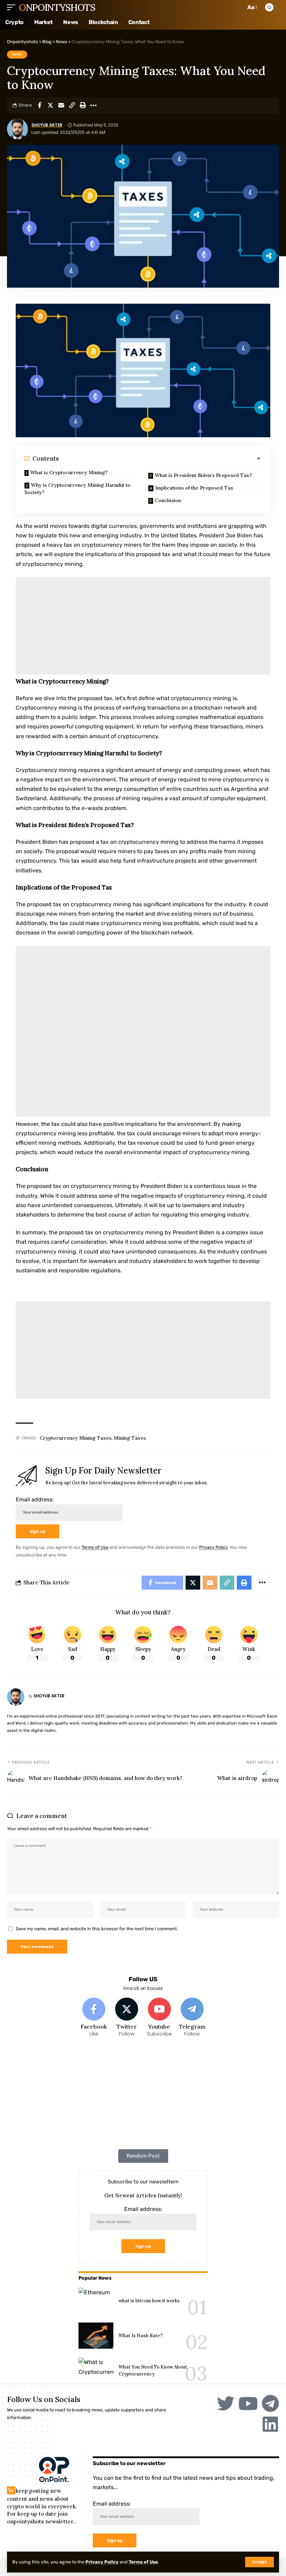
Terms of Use (143, 2562)
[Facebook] (94, 2018)
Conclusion (168, 500)
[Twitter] (127, 2018)
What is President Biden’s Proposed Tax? (203, 475)
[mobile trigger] (13, 7)
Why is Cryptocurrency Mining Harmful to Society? (77, 489)
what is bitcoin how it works (149, 2301)
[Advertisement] (143, 626)
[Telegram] (192, 2018)
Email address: (35, 1499)
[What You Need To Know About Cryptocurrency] (96, 2370)
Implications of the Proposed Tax (194, 488)
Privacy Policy (102, 2562)
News (17, 54)
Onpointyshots (57, 7)
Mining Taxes (130, 1438)
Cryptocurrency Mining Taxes (76, 1438)
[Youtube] (160, 2018)
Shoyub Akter (47, 125)
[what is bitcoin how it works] (96, 2301)
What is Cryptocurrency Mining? (69, 472)
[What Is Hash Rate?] (96, 2336)
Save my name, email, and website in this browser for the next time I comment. (97, 1929)
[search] (239, 7)
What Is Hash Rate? (141, 2336)
